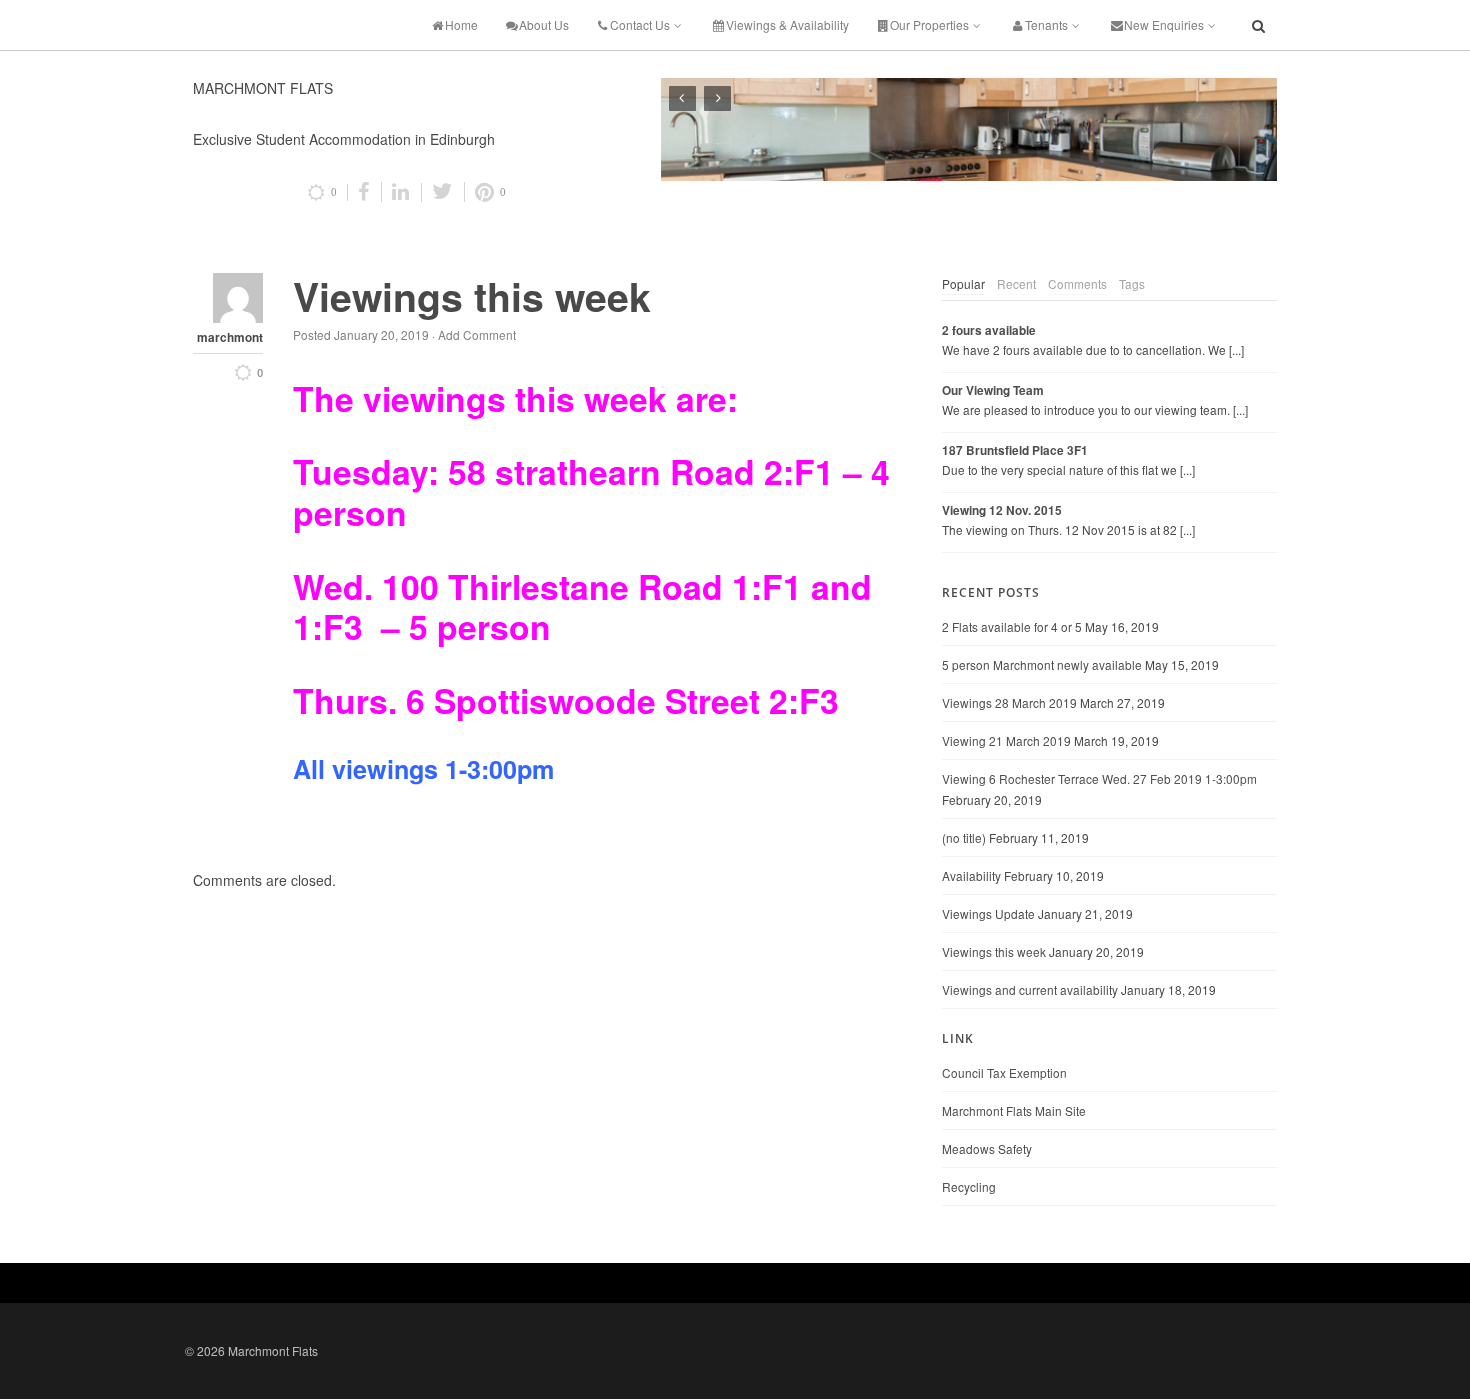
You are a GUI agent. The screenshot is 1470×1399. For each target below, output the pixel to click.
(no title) (964, 837)
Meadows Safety (987, 1148)
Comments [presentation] (1077, 283)
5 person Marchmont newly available (1042, 664)
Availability (971, 875)
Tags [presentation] (1132, 283)
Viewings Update (988, 913)
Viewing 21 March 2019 (1006, 740)
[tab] (963, 284)
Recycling (969, 1186)
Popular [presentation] (963, 283)
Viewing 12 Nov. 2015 (1002, 510)
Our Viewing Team (993, 390)
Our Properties (929, 24)
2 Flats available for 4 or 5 (1012, 626)
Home (461, 24)
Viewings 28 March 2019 (1009, 702)
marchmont (230, 338)
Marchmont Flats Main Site (1014, 1110)
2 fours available (989, 330)
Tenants (1046, 24)
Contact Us (640, 24)
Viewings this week (994, 951)
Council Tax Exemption (1004, 1072)
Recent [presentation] (1016, 283)
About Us (544, 24)
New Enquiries (1164, 24)
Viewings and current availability (1030, 989)
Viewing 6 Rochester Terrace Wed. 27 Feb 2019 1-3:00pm (1099, 778)
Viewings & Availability (787, 24)
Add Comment (477, 334)
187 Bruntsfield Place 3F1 (1015, 450)
